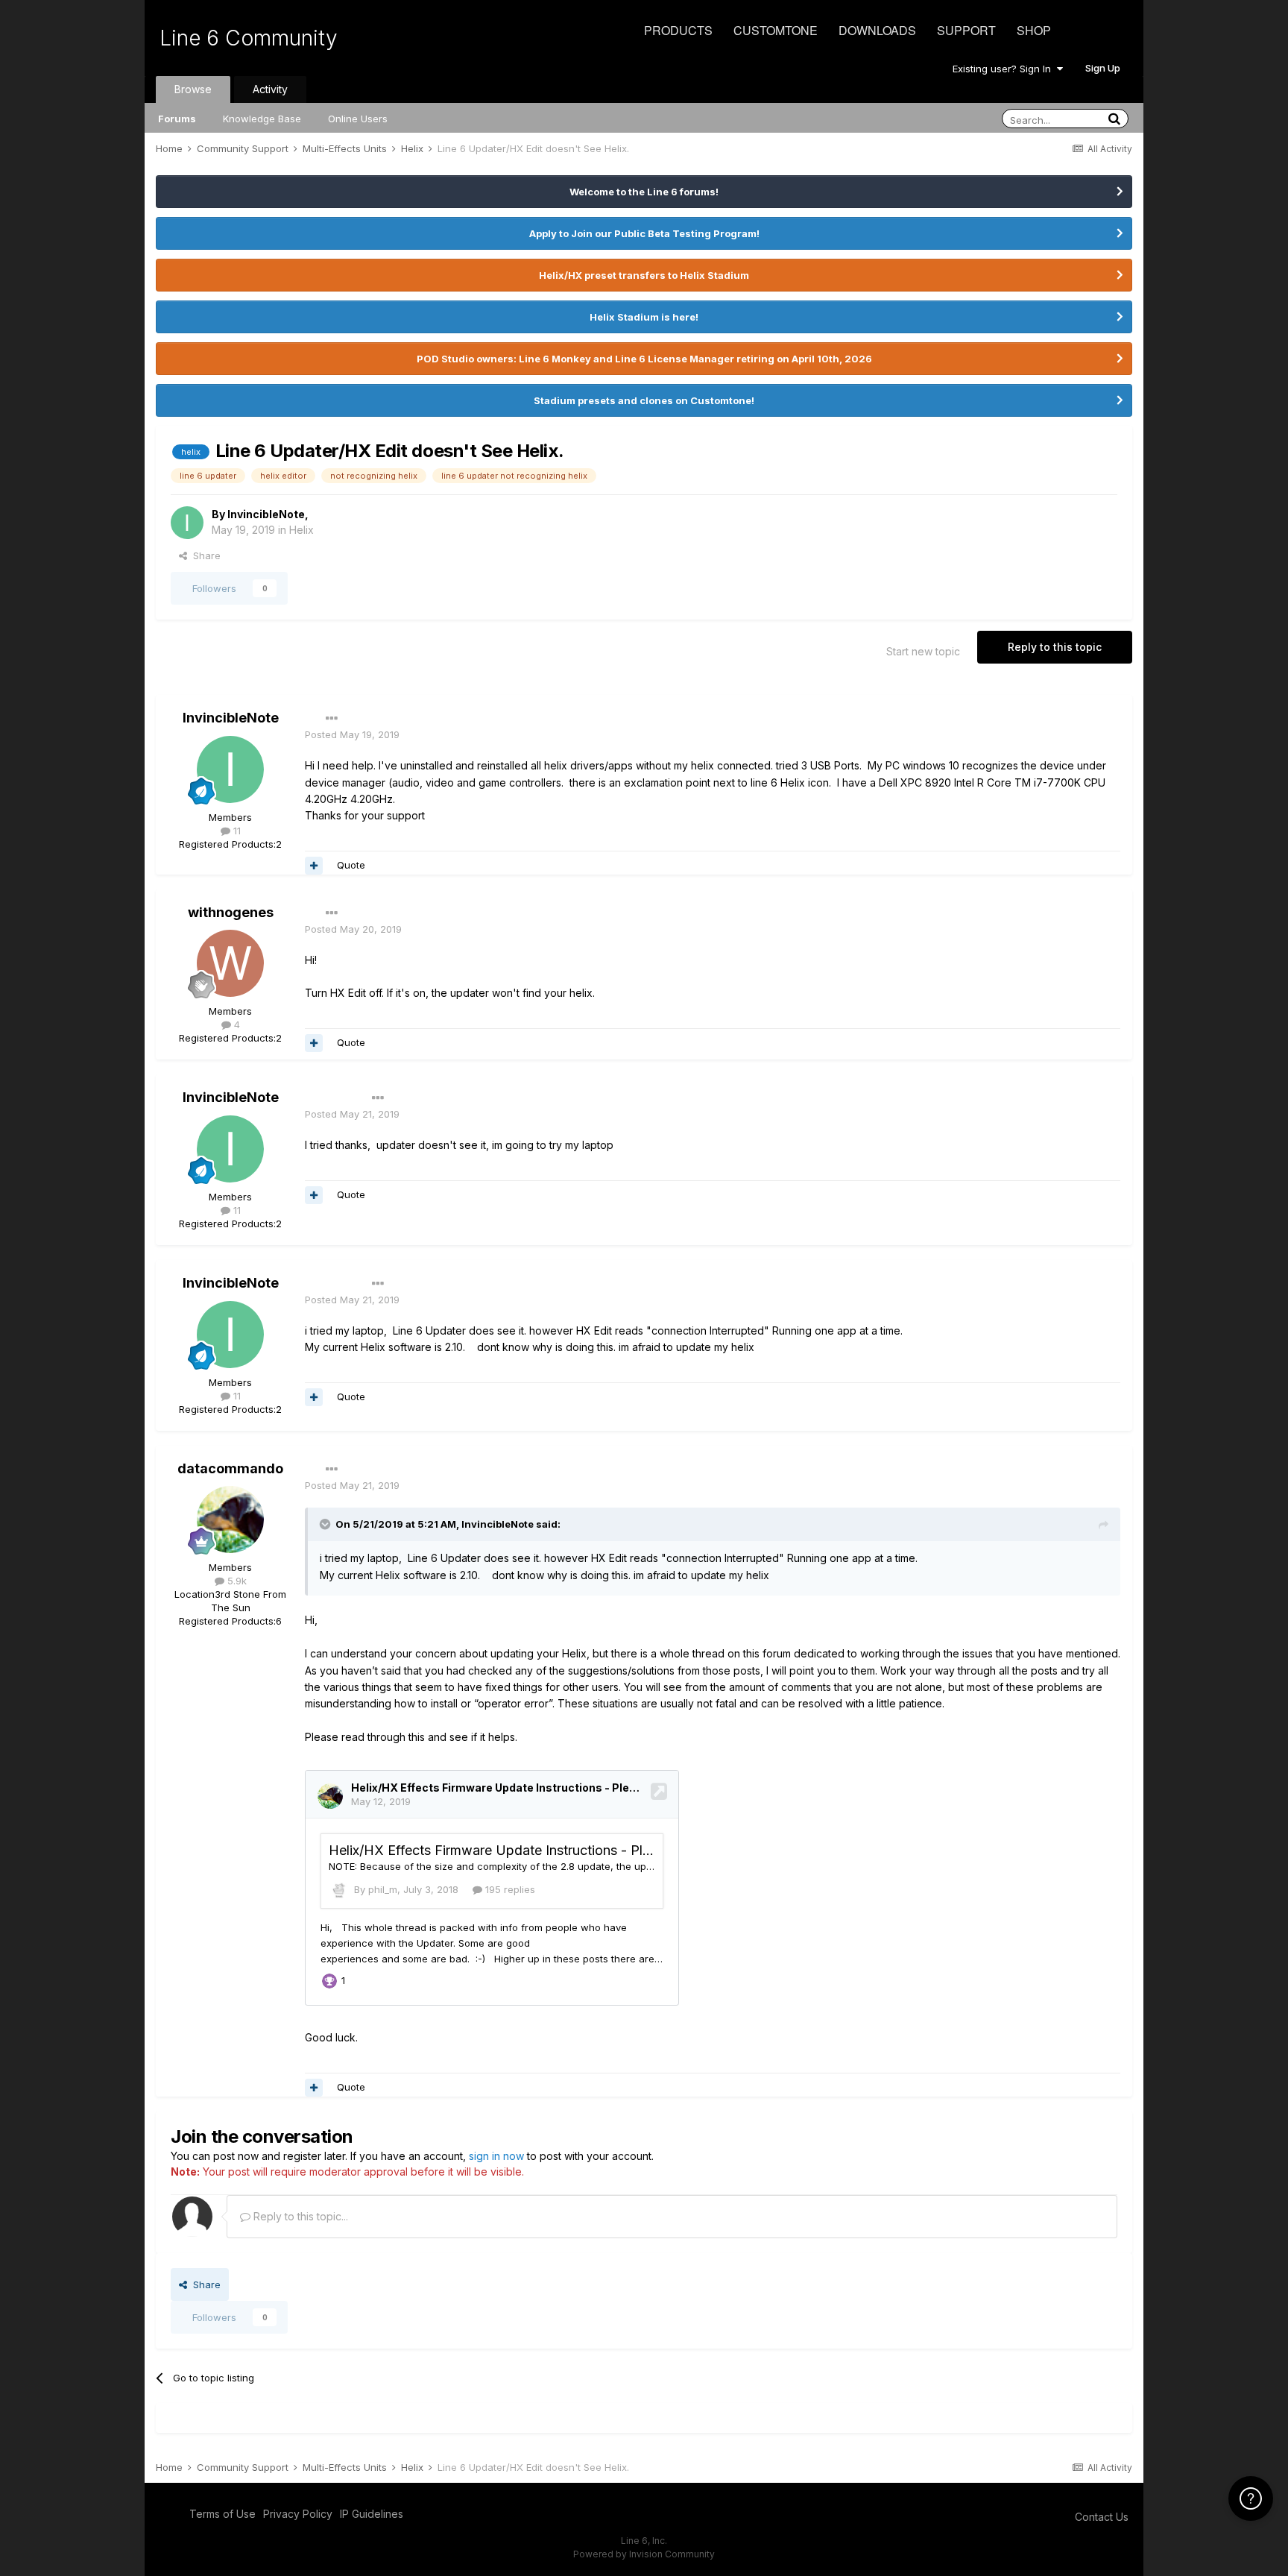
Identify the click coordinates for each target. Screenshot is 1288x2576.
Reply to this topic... (299, 2216)
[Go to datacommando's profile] (230, 1520)
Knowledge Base (262, 119)
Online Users (358, 119)
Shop (1034, 30)
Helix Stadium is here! (644, 317)
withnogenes (231, 912)
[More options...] (332, 719)
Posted (352, 734)
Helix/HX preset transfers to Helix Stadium (644, 275)
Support (966, 30)
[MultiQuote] (314, 866)
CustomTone (776, 30)
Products (678, 30)
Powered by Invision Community (644, 2554)
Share (204, 555)
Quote (351, 865)
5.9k (236, 1581)
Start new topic (923, 651)
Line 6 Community (249, 38)
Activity (270, 89)
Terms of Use (222, 2514)
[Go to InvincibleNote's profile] (187, 523)
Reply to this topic (1055, 647)
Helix (302, 530)
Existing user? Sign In (1005, 69)
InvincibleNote (266, 514)
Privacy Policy (298, 2514)
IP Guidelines (372, 2514)
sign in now (496, 2156)
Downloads (877, 30)
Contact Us (1102, 2517)
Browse (193, 89)
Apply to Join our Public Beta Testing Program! (644, 233)
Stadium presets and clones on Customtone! (644, 400)
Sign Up (1103, 68)
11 (236, 831)
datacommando (230, 1468)
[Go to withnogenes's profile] (230, 963)
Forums (177, 119)
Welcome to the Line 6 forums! (644, 192)
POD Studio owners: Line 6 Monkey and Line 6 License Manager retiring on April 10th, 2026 (644, 359)
